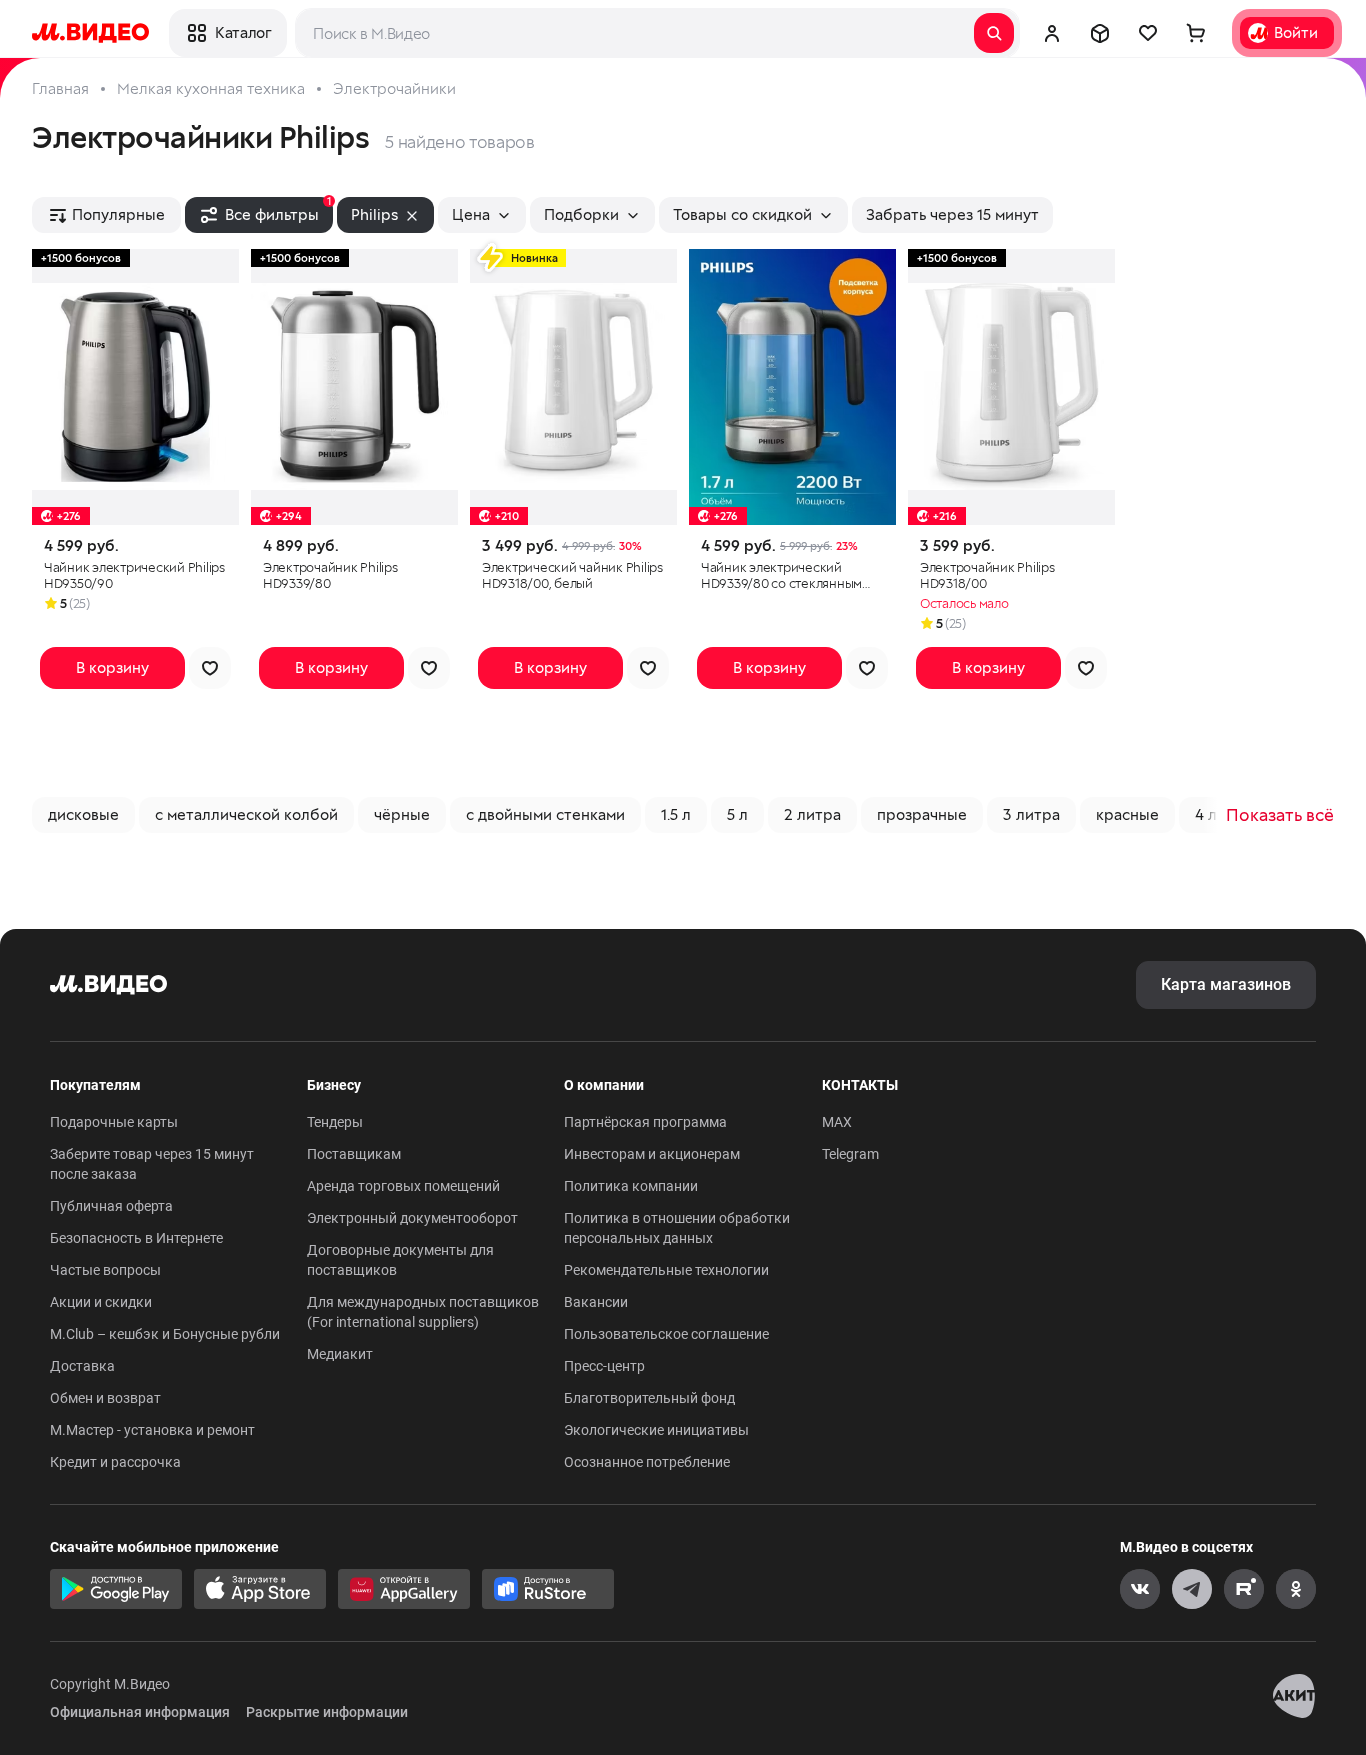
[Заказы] (1100, 33)
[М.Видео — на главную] (90, 33)
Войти (1296, 32)
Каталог (243, 32)
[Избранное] (1148, 33)
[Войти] (1052, 33)
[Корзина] (1196, 33)
